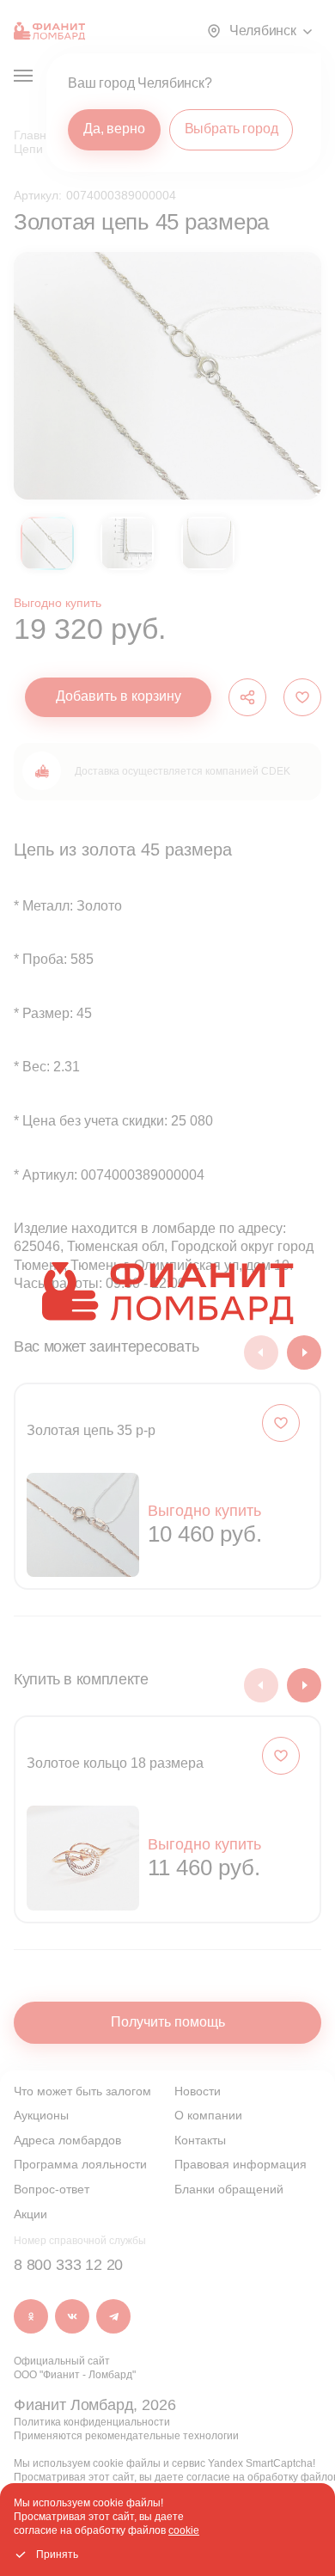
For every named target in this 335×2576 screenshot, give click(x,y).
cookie (184, 2530)
